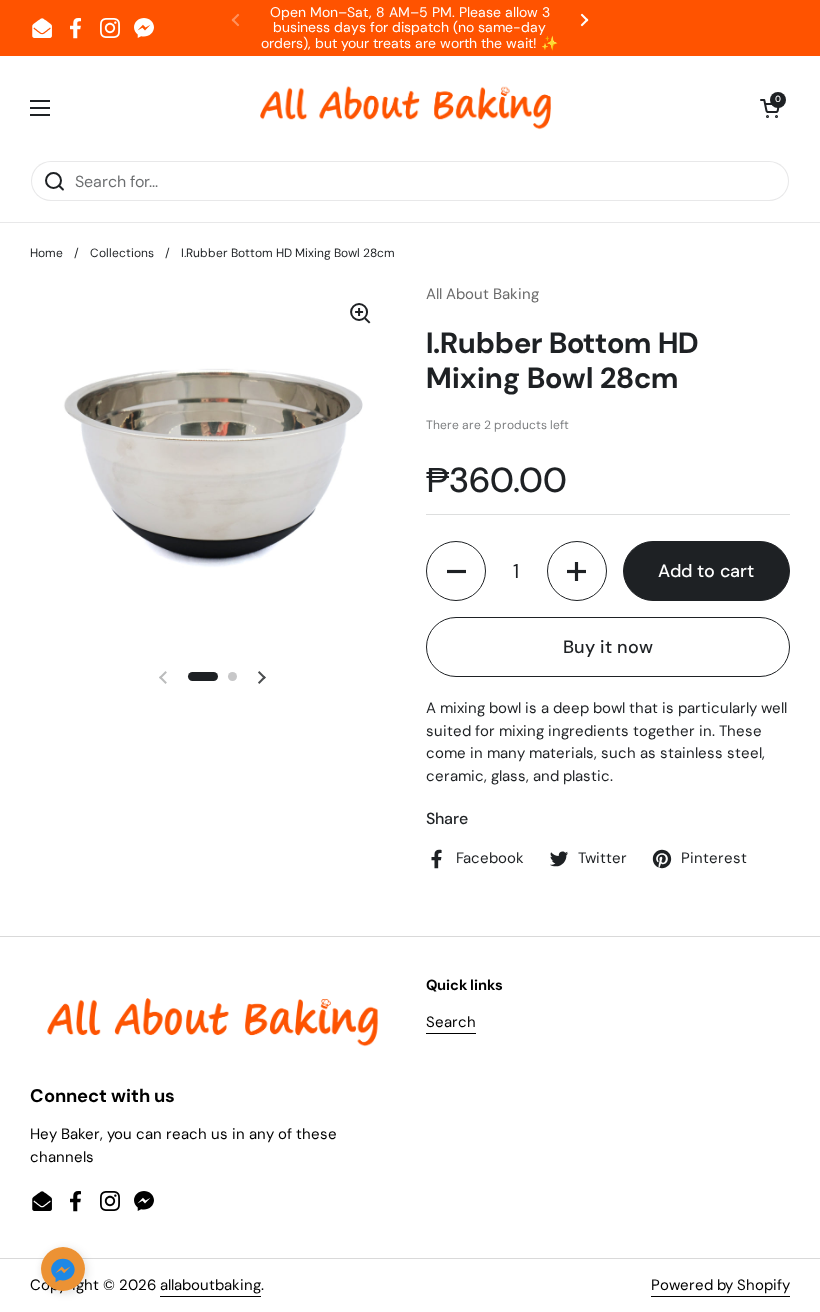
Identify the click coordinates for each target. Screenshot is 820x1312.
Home (46, 253)
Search (451, 1022)
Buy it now (608, 647)
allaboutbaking (210, 1285)
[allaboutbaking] (405, 108)
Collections (122, 253)
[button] (770, 108)
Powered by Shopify (720, 1285)
